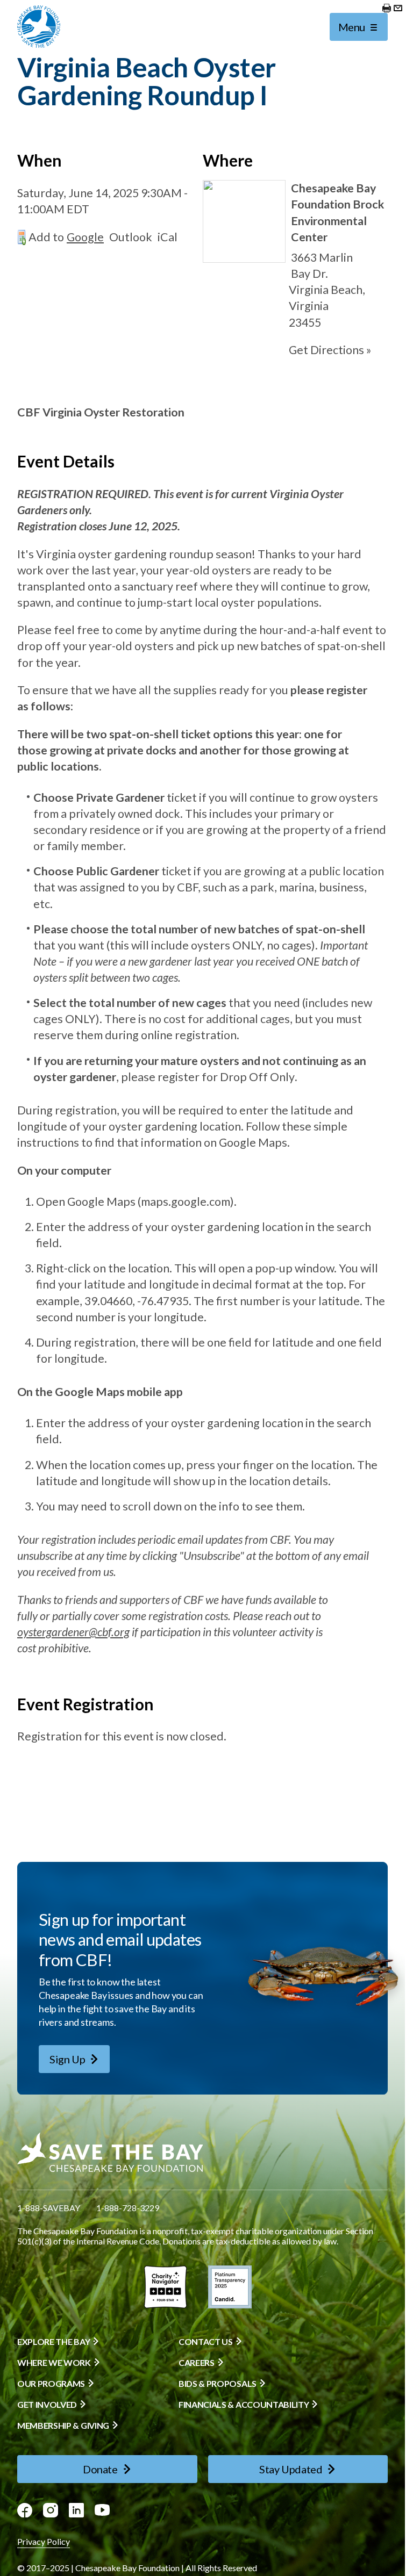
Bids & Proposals (218, 2384)
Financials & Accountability (244, 2405)
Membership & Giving (63, 2426)
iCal (168, 237)
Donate (100, 2469)
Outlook (131, 237)
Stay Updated (291, 2469)
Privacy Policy (44, 2541)
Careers (197, 2363)
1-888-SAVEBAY (49, 2208)
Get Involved (47, 2405)
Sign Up (67, 2059)
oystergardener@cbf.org (73, 1632)
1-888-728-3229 (128, 2208)
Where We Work (54, 2363)
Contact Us (206, 2342)
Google (85, 237)
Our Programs (51, 2384)
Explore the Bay (54, 2342)
